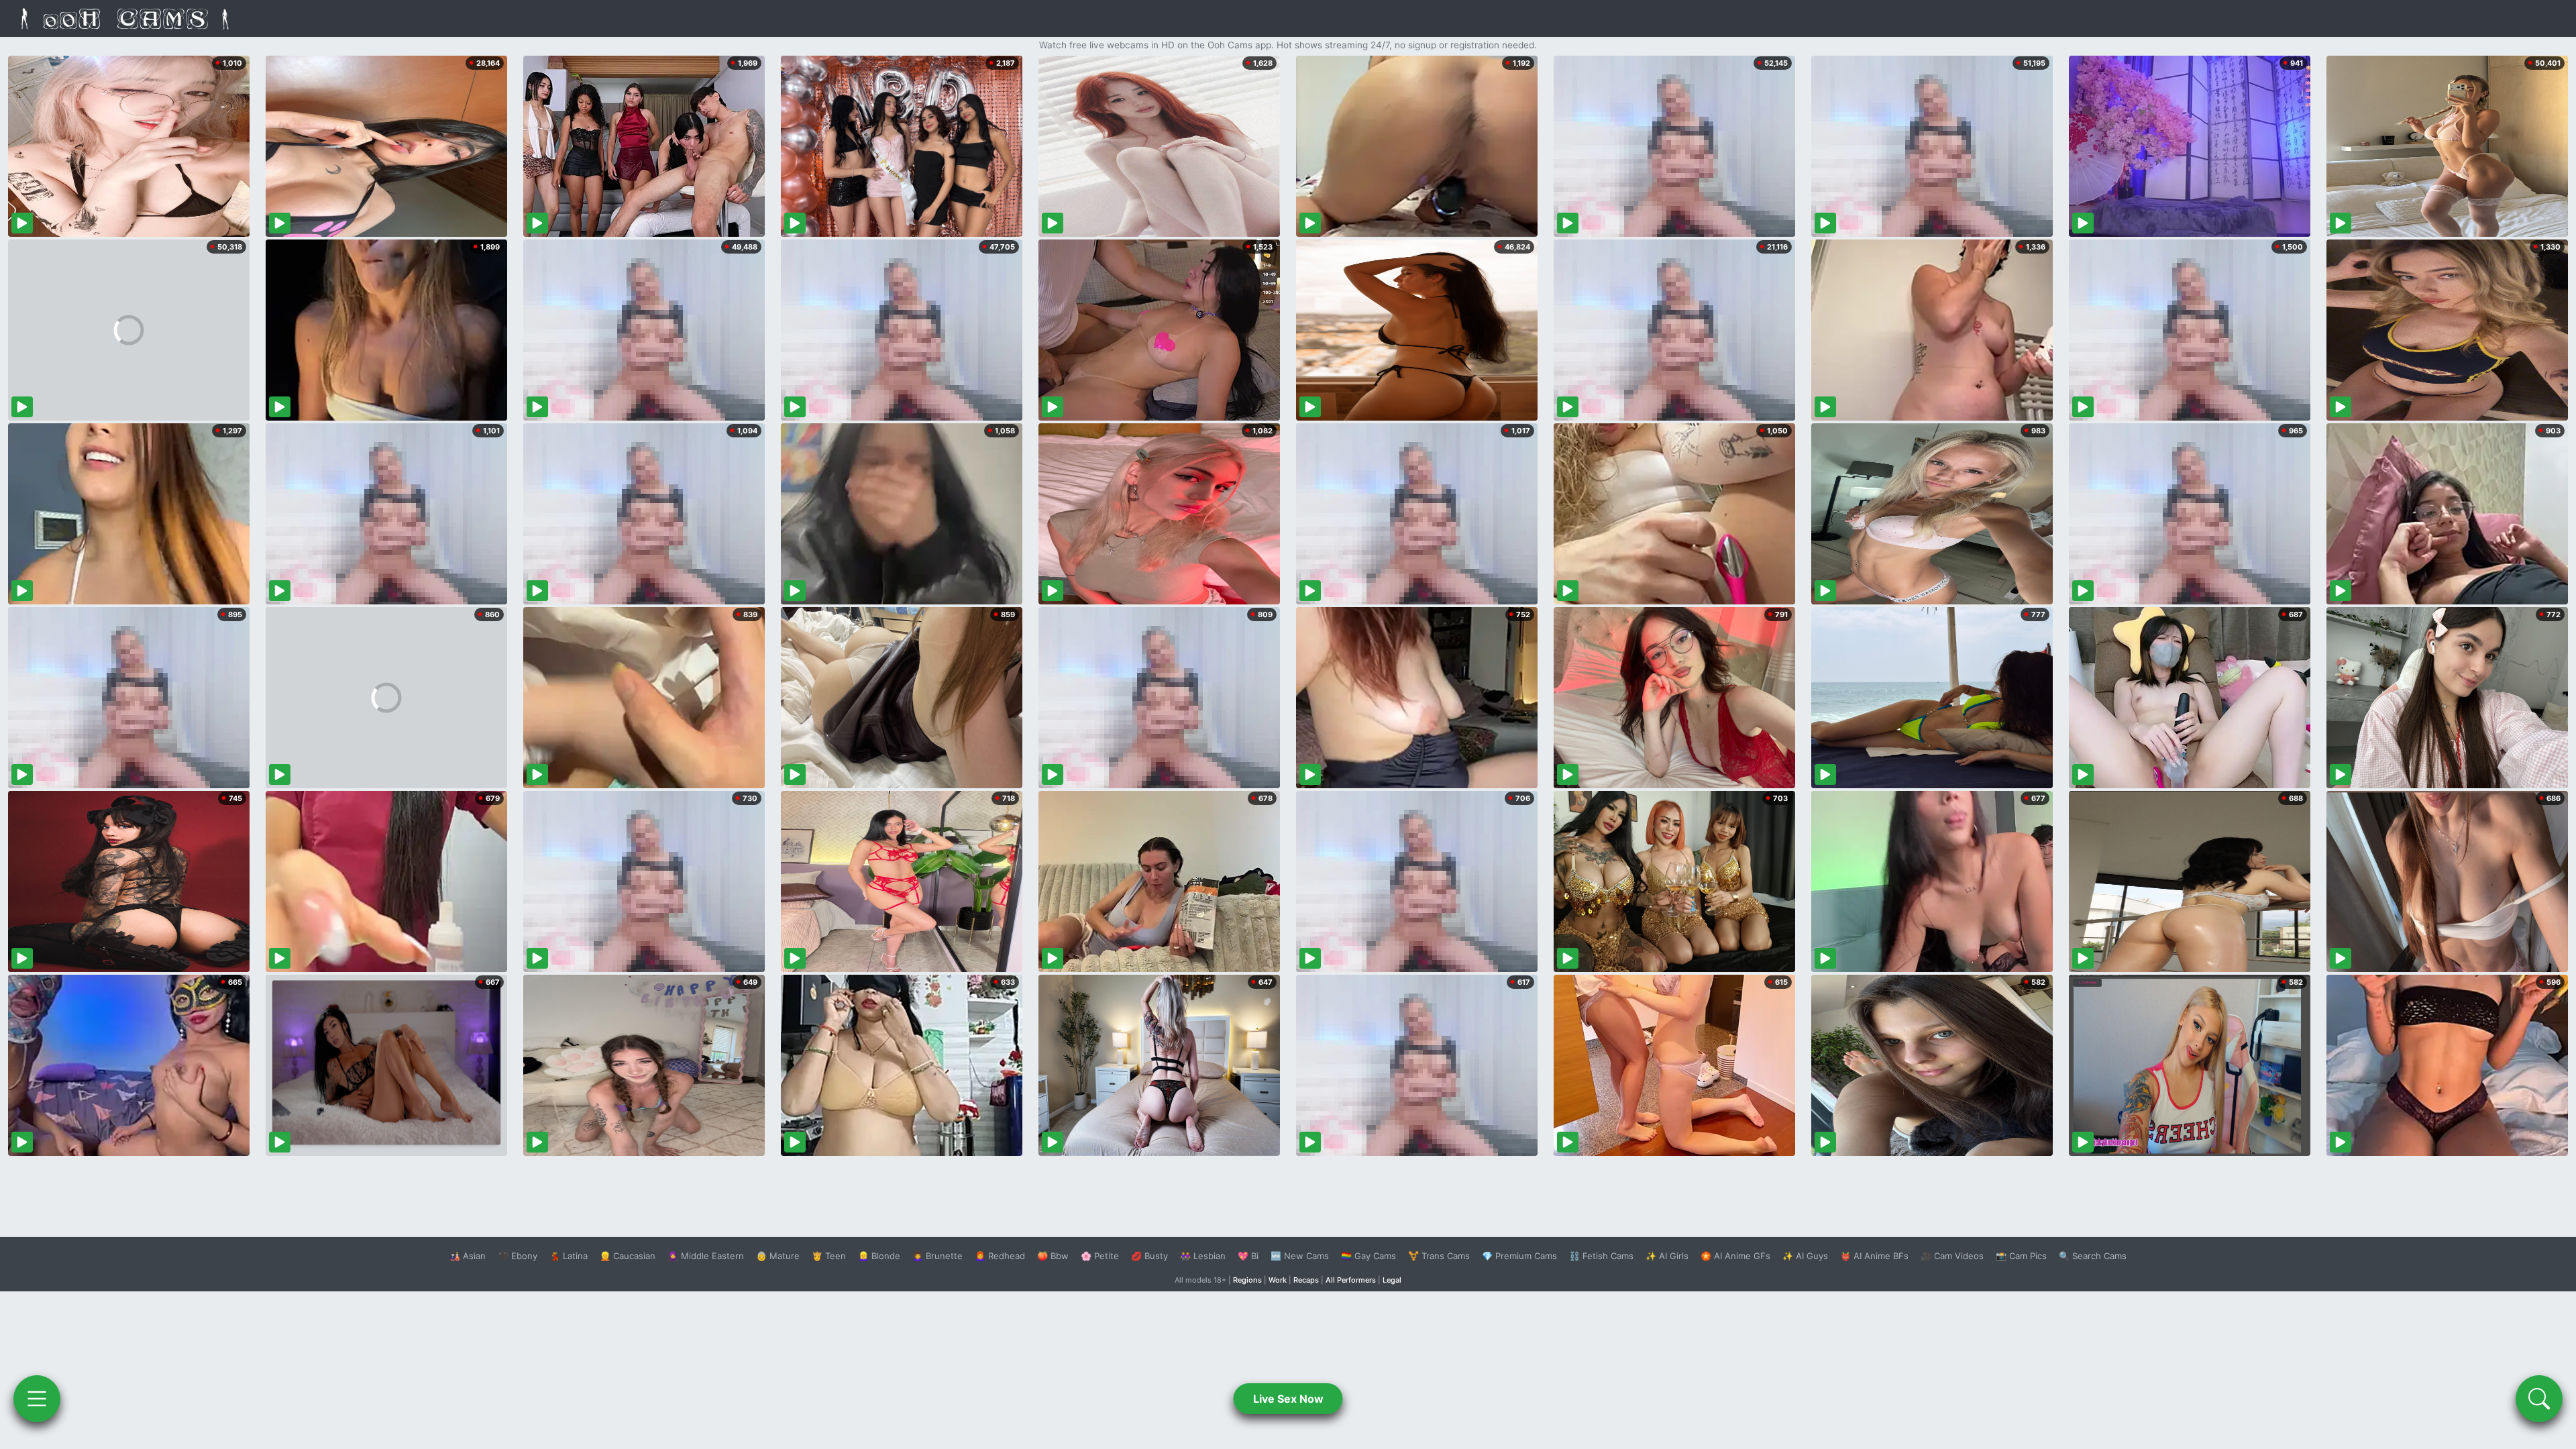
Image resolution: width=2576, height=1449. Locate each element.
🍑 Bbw (1053, 1256)
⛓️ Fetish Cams (1601, 1256)
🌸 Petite (1100, 1256)
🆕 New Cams (1300, 1256)
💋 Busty (1149, 1256)
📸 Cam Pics (2021, 1256)
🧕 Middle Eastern (706, 1256)
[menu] (37, 1399)
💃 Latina (569, 1256)
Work (1278, 1280)
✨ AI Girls (1667, 1256)
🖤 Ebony (518, 1256)
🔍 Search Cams (2093, 1256)
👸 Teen (829, 1256)
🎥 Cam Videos (1952, 1256)
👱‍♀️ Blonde (879, 1256)
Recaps (1306, 1280)
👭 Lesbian (1203, 1256)
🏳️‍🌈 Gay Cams (1368, 1256)
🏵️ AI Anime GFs (1735, 1256)
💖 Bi (1248, 1256)
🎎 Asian (468, 1256)
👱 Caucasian (628, 1256)
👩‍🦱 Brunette (937, 1256)
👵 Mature (778, 1256)
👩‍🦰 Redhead (1000, 1256)
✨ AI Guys (1805, 1256)
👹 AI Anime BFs (1874, 1256)
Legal (1392, 1280)
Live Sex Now (1288, 1399)
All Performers (1351, 1280)
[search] (2539, 1399)
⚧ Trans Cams (1439, 1256)
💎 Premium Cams (1519, 1256)
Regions (1247, 1280)
